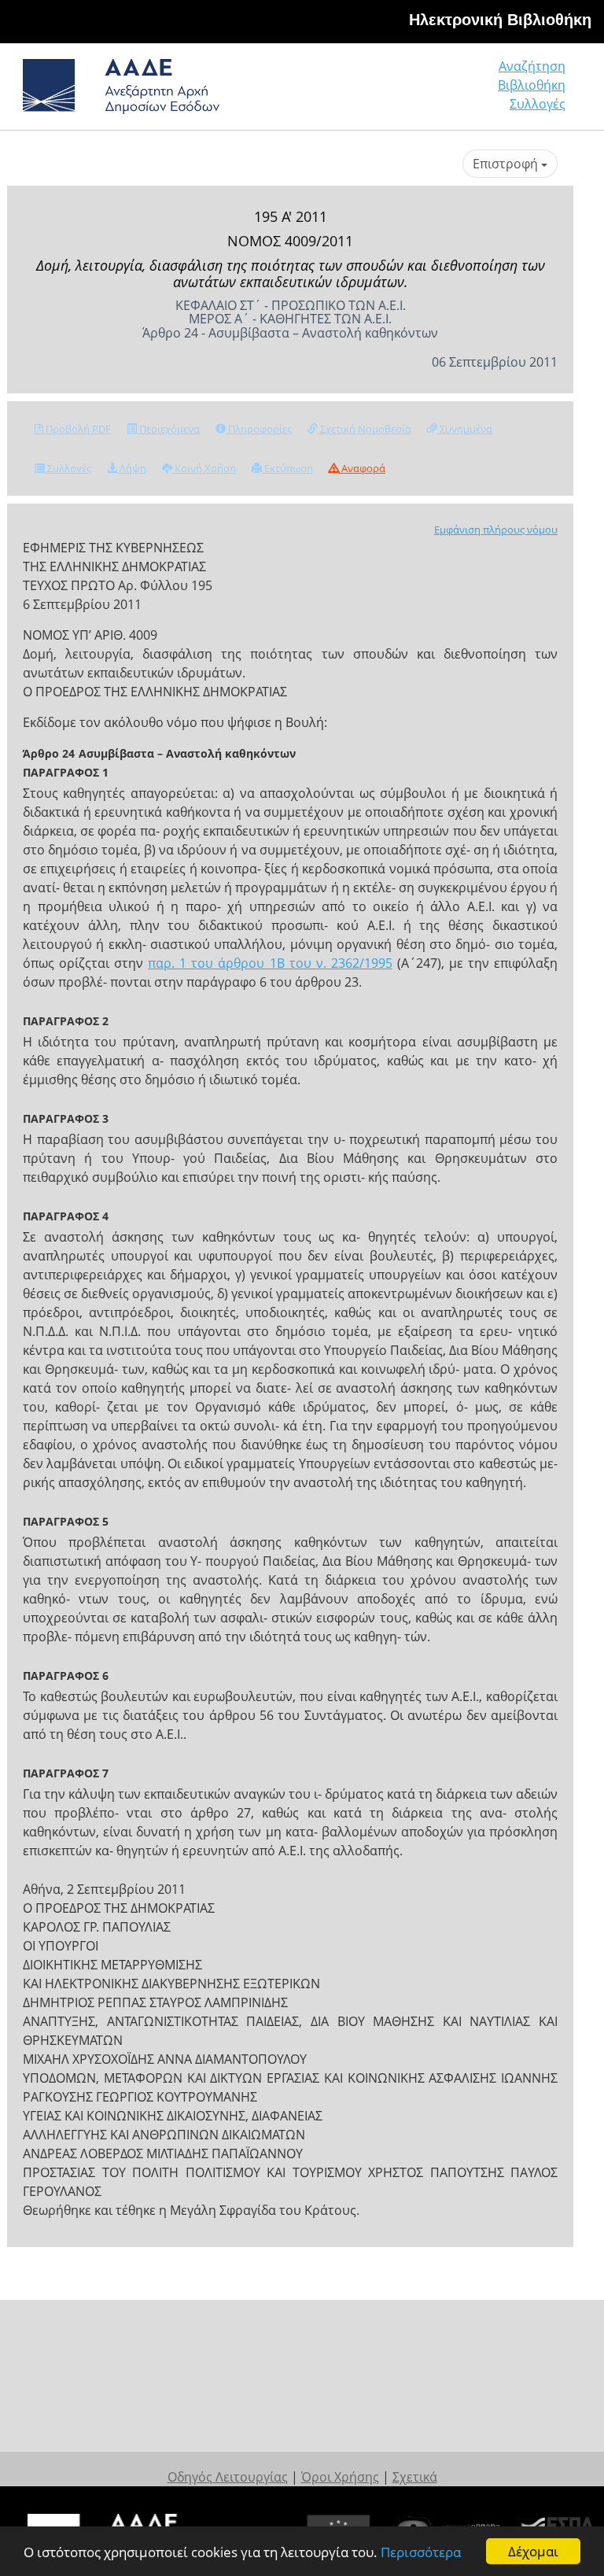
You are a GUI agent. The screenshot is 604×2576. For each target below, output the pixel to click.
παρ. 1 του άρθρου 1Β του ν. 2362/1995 (270, 963)
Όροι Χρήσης (340, 2477)
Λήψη (132, 468)
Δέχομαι (533, 2551)
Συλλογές (538, 104)
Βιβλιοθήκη (532, 85)
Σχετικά (415, 2477)
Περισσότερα (421, 2552)
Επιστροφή (507, 164)
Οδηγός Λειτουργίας (228, 2477)
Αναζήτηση (532, 66)
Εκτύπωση (287, 468)
